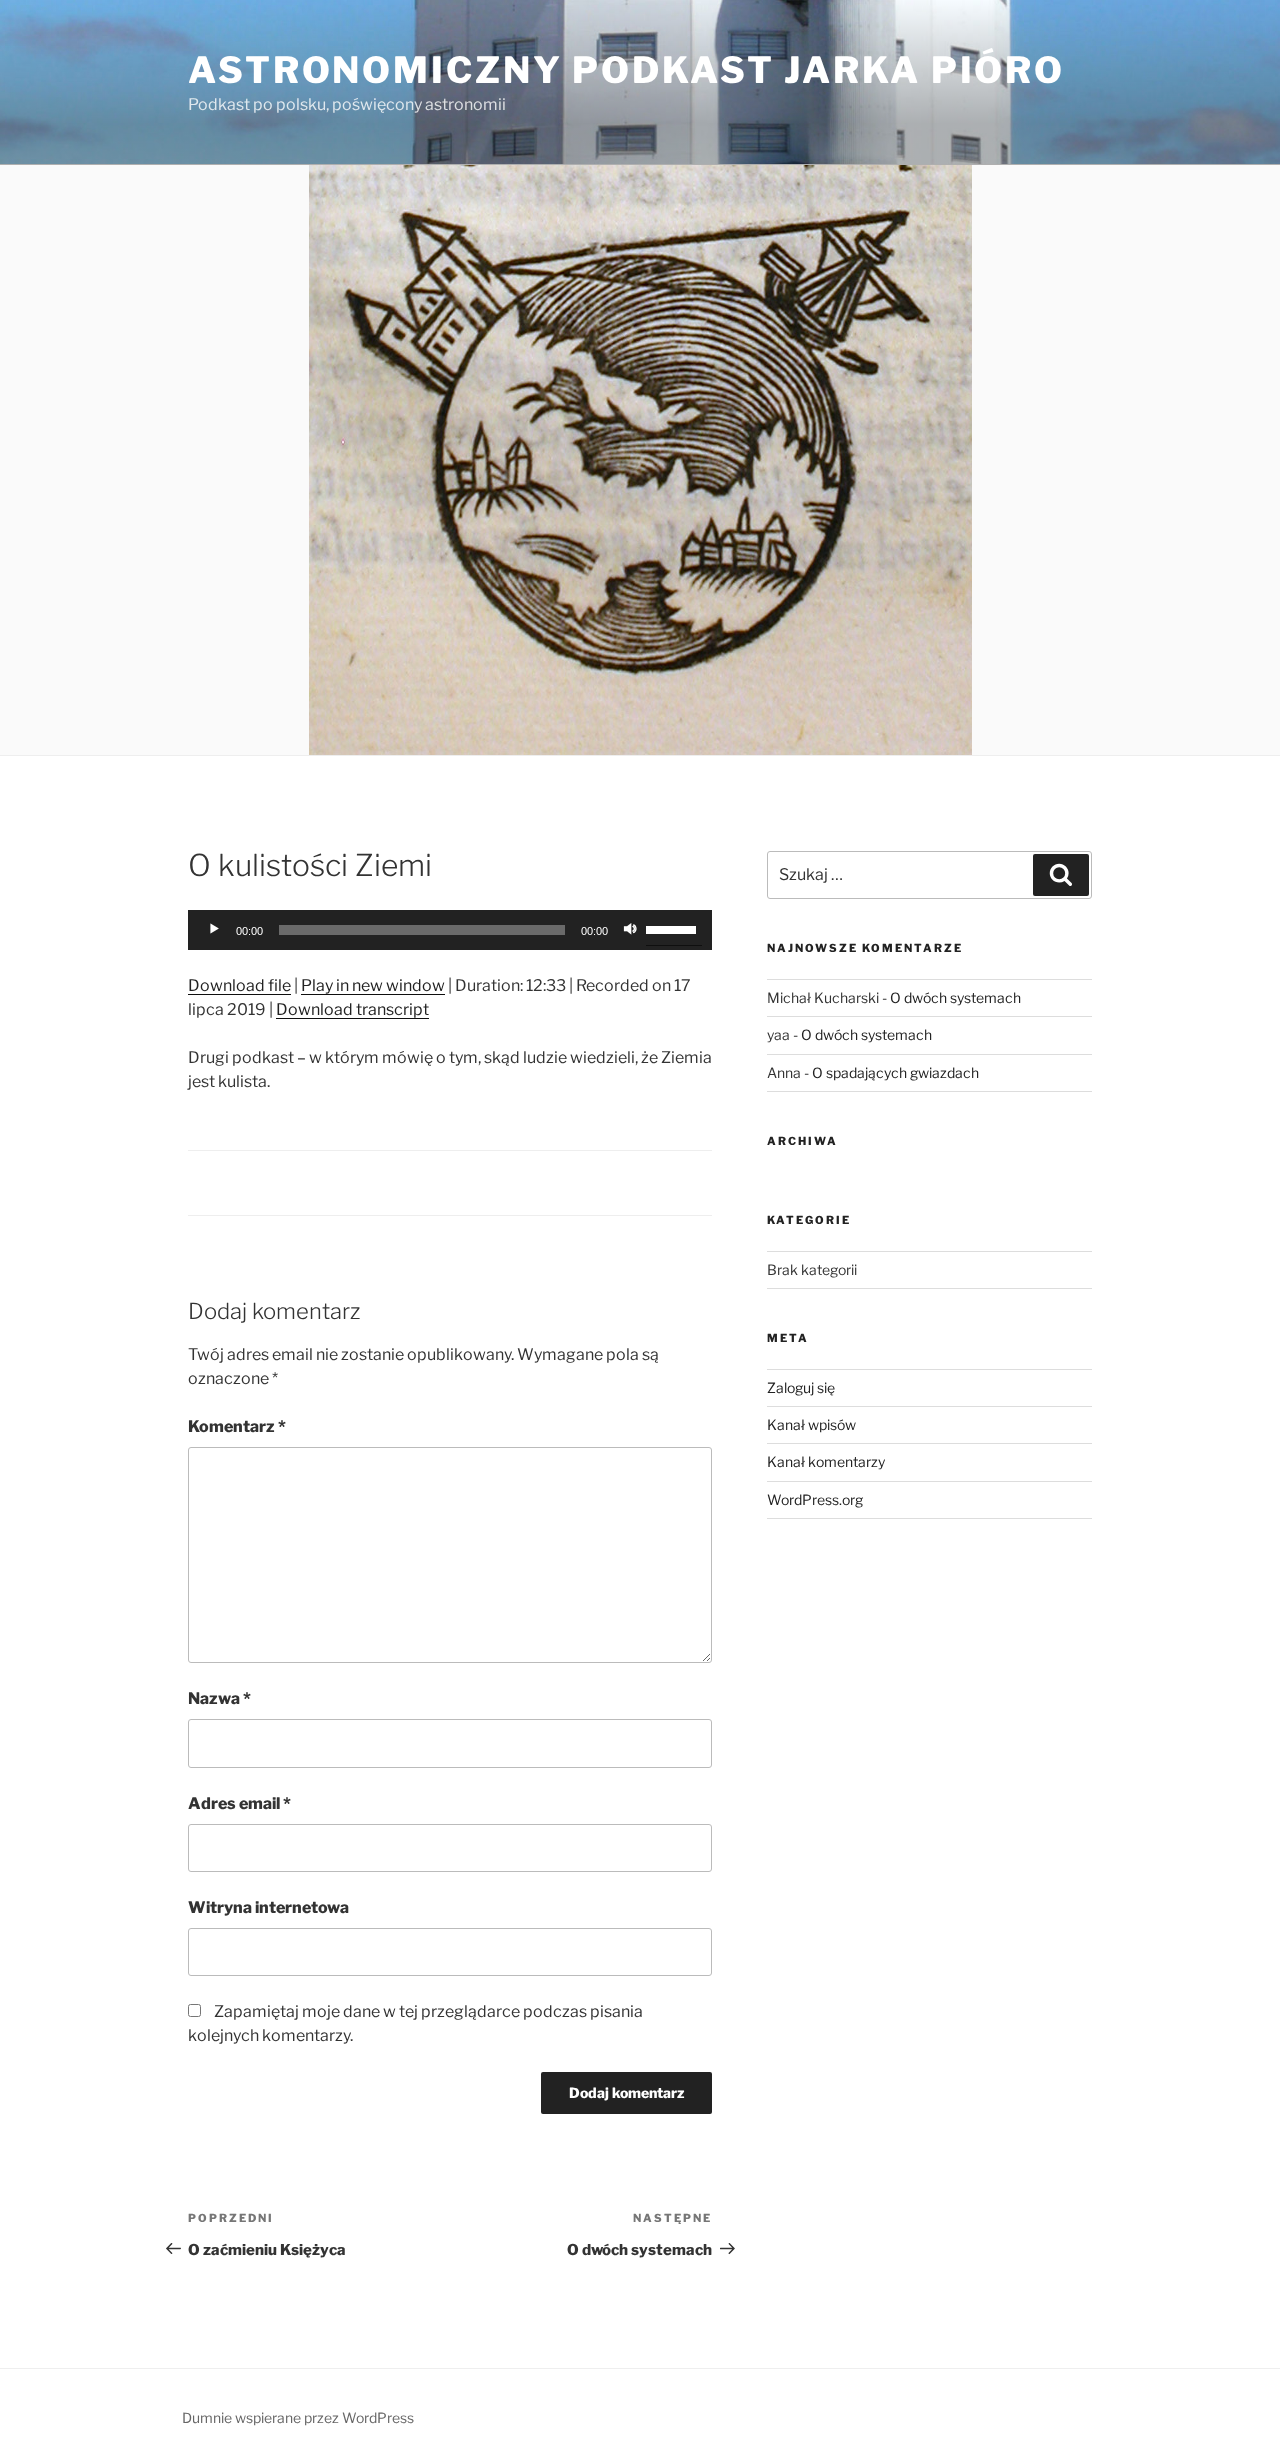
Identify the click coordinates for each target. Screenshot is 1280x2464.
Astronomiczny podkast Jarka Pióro (626, 70)
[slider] (674, 928)
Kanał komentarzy (826, 1461)
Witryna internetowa (268, 1907)
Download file (239, 985)
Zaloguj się (801, 1387)
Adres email (239, 1803)
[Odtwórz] (214, 930)
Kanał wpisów (811, 1424)
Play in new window (373, 985)
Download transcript (352, 1009)
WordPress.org (815, 1499)
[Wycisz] (630, 930)
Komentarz (237, 1426)
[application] (450, 930)
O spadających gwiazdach (895, 1072)
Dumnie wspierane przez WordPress (298, 2417)
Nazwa (219, 1698)
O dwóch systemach (955, 997)
